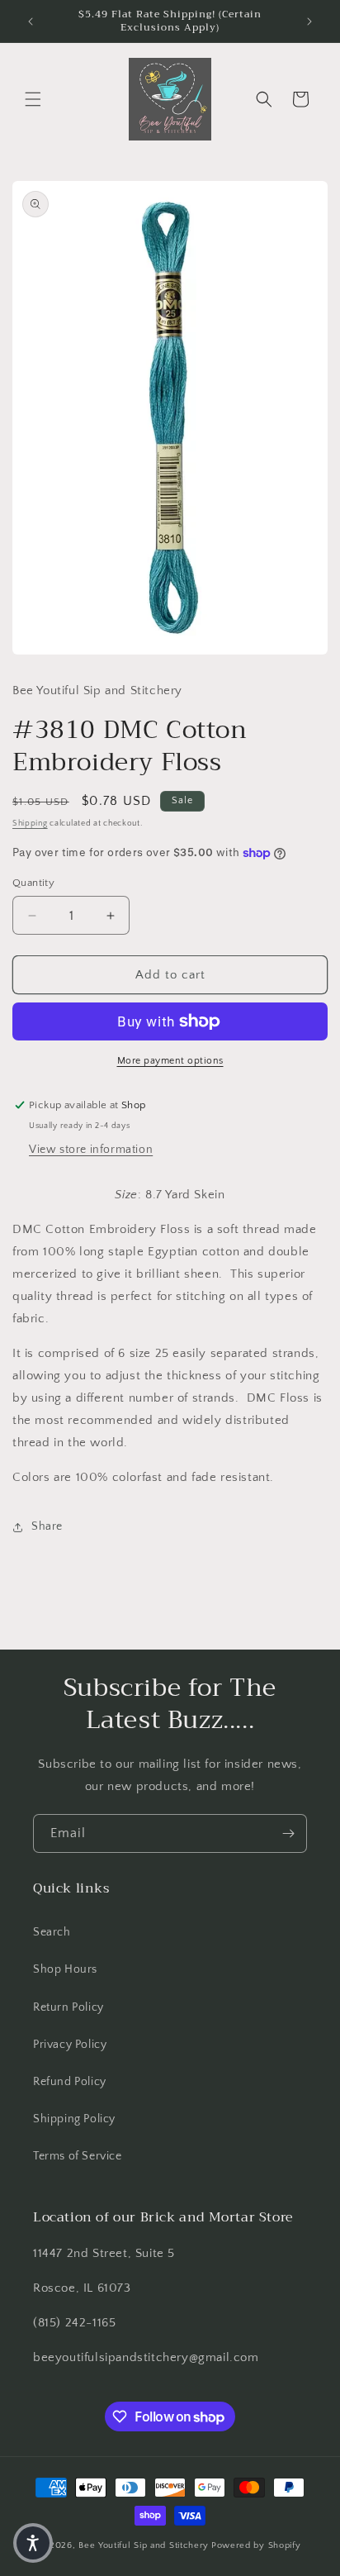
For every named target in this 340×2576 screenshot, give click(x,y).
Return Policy (68, 2007)
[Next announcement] (309, 21)
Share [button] (47, 1526)
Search (52, 1932)
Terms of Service (78, 2156)
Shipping (30, 824)
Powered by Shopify (256, 2545)
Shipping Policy (74, 2119)
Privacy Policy (70, 2045)
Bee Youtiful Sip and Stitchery (144, 2545)
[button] (33, 99)
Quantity (33, 883)
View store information (91, 1150)
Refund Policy (70, 2082)
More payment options (170, 1061)
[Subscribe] (288, 1833)
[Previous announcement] (31, 21)
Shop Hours (65, 1969)
